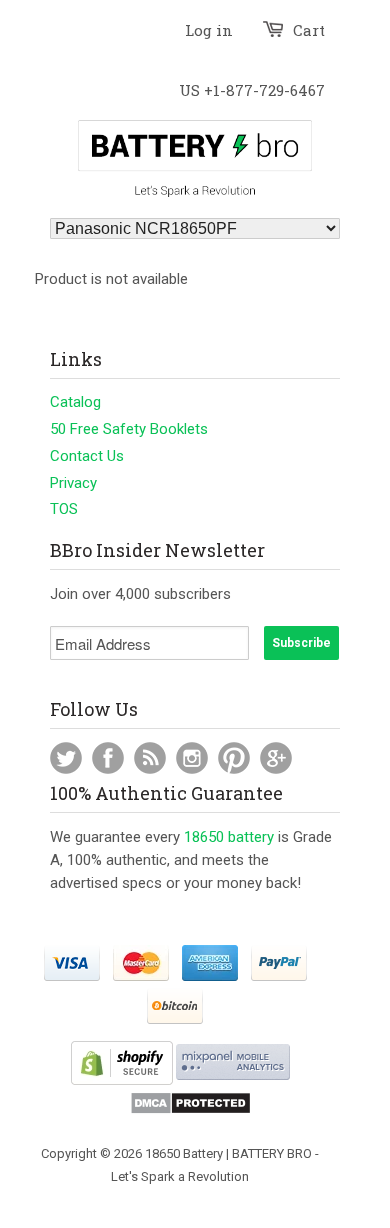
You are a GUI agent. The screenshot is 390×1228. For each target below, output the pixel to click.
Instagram (192, 758)
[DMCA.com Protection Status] (190, 1110)
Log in (209, 30)
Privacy (73, 483)
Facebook (108, 758)
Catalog (75, 402)
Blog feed (150, 758)
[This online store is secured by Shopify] (122, 1080)
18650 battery (229, 837)
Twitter (66, 758)
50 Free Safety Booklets (129, 429)
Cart (309, 30)
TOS (64, 509)
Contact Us (87, 456)
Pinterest (234, 758)
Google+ (276, 758)
